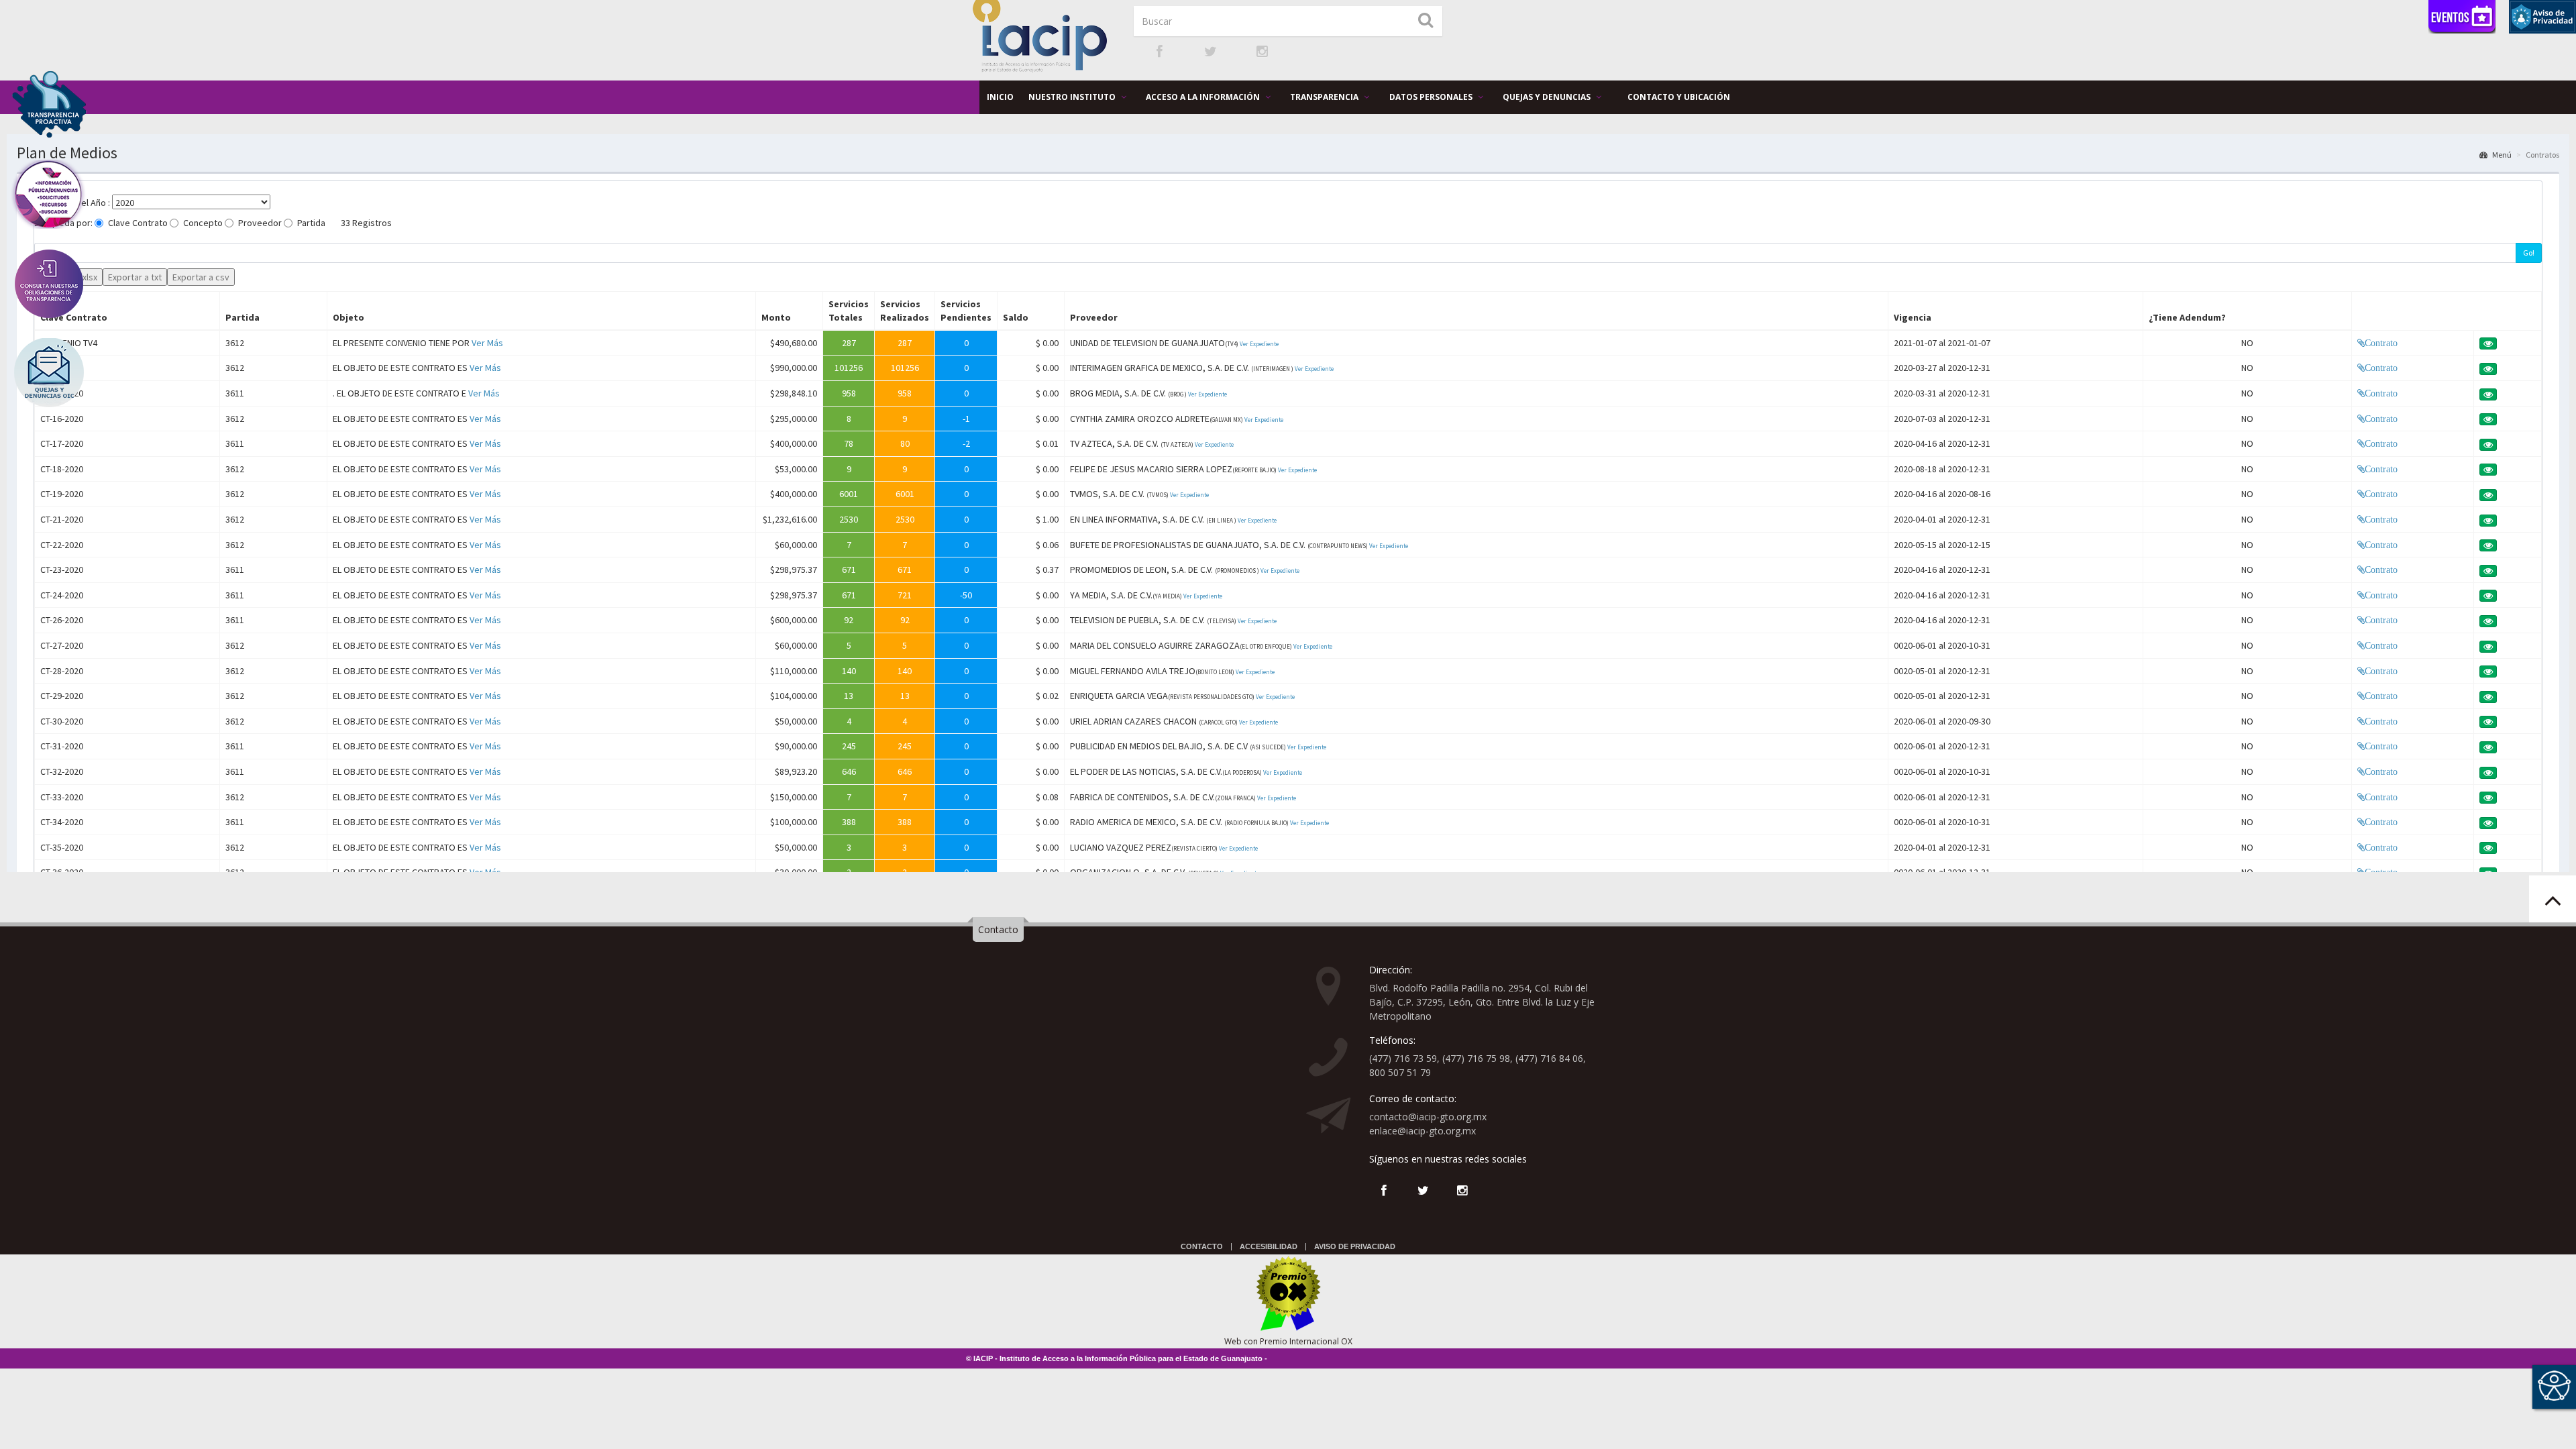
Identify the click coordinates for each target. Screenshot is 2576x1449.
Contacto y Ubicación (1679, 97)
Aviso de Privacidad (1355, 1246)
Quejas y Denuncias (1548, 97)
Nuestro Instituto (1073, 97)
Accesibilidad (1269, 1246)
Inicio (1000, 97)
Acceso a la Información (1204, 97)
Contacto (998, 929)
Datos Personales (1432, 97)
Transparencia (1325, 97)
